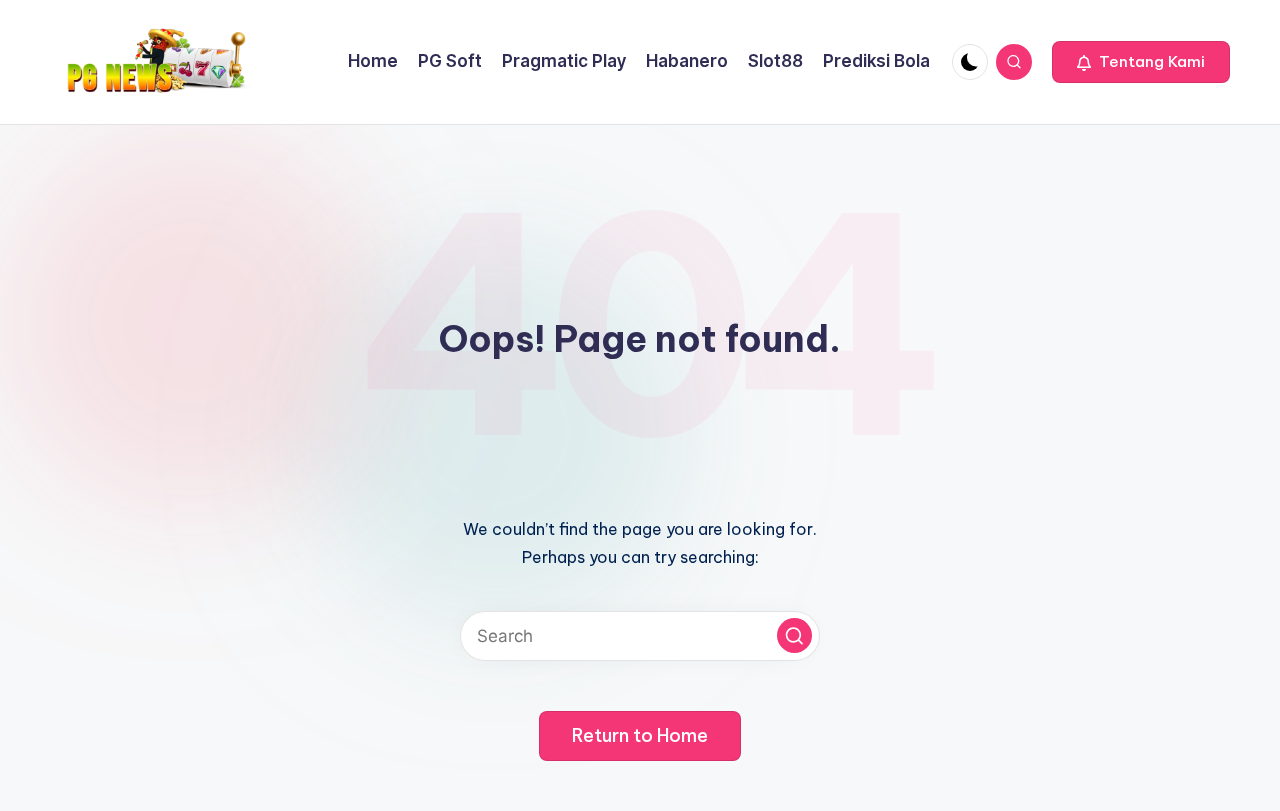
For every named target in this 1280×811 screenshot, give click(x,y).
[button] (1141, 62)
